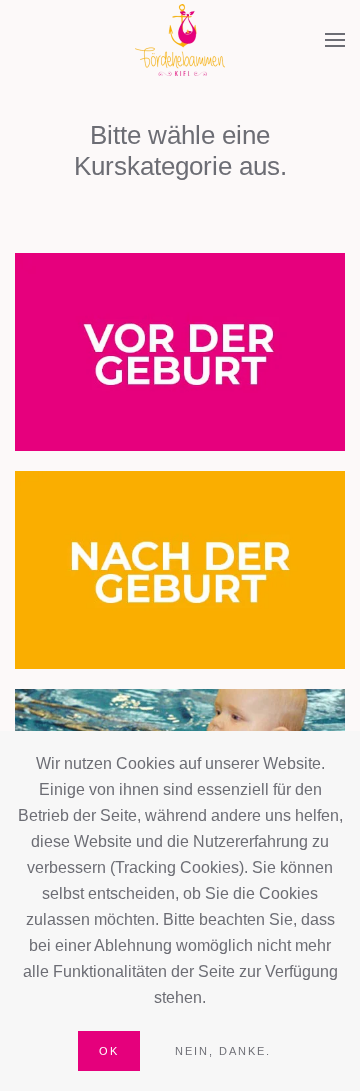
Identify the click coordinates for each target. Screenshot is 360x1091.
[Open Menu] (335, 40)
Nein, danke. (223, 1051)
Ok (109, 1051)
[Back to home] (180, 40)
